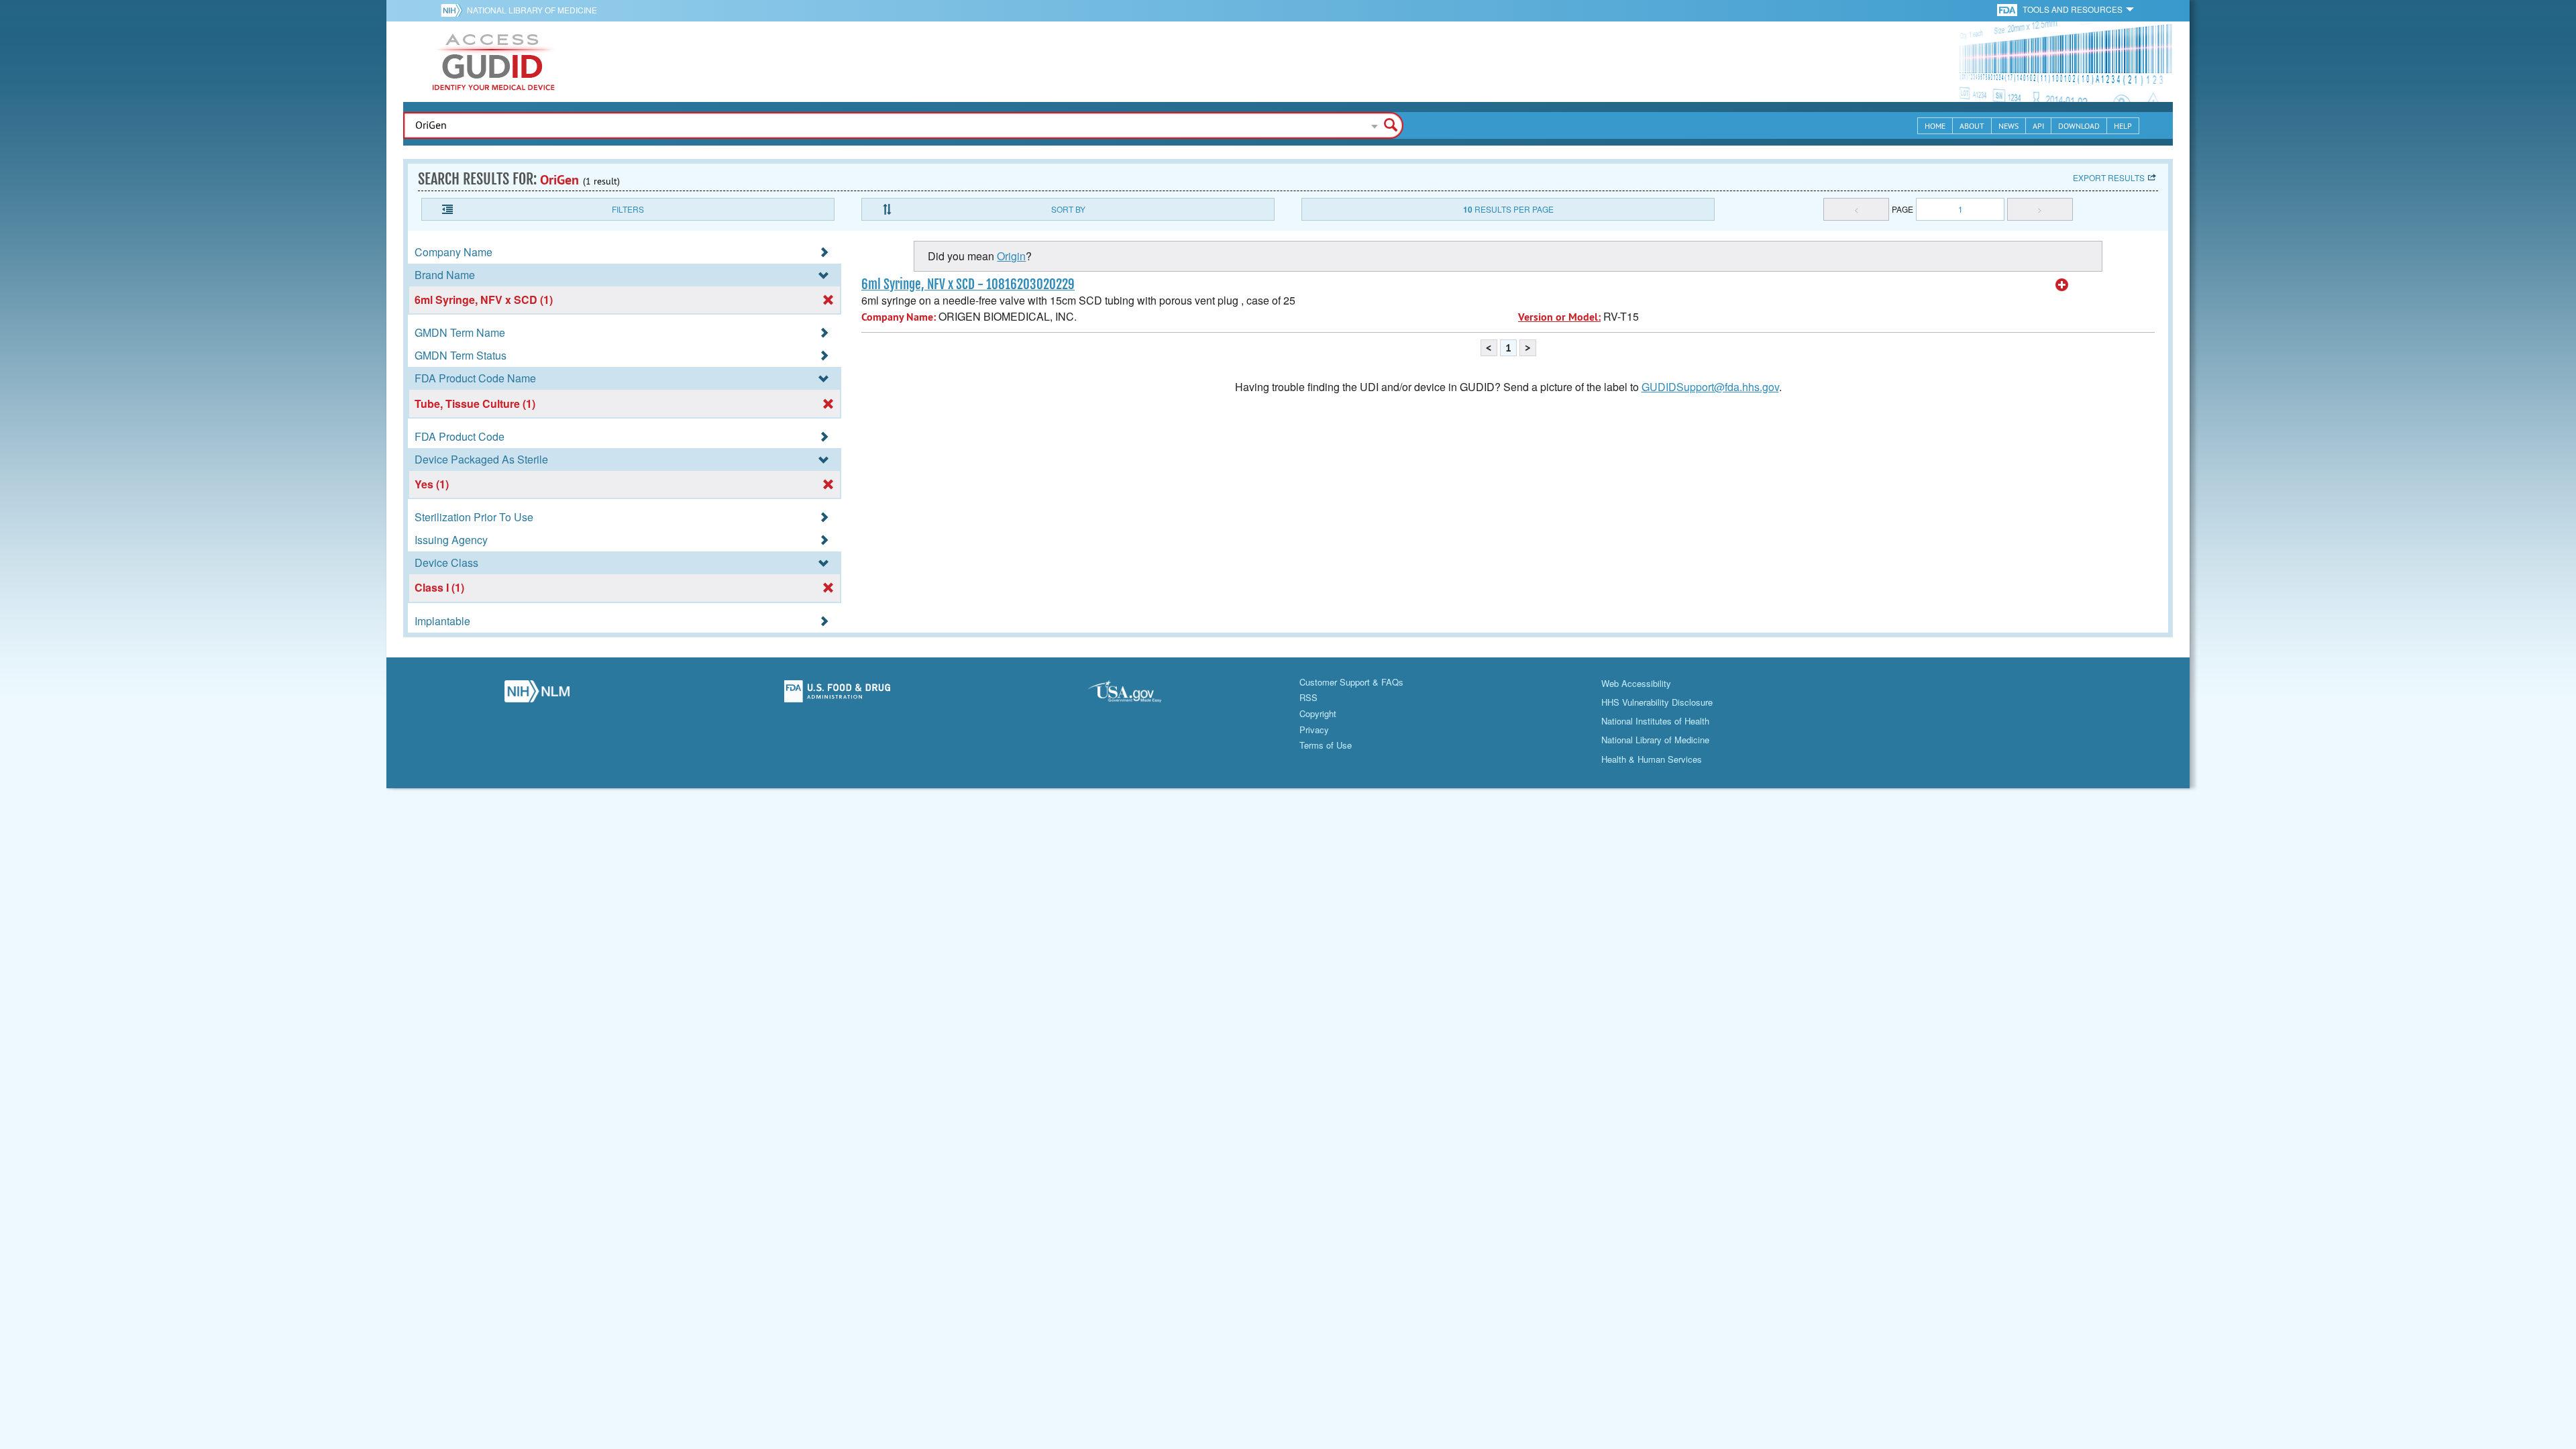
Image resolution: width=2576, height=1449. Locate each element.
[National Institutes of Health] (454, 10)
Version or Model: (1559, 317)
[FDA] (2008, 9)
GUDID (494, 62)
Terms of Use (1326, 745)
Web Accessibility (1636, 683)
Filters (628, 209)
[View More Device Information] (2062, 285)
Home (1935, 126)
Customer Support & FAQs (1351, 682)
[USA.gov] (1138, 695)
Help (2123, 126)
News (2008, 126)
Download (2079, 126)
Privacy (1314, 730)
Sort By (1068, 209)
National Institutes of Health (1655, 721)
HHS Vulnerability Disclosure (1657, 702)
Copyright (1318, 713)
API (2038, 126)
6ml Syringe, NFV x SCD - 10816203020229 (968, 284)
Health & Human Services (1652, 759)
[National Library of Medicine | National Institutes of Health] (537, 695)
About (1972, 126)
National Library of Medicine (532, 10)
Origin (1011, 256)
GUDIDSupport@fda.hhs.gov (1710, 387)
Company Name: (899, 317)
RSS (1308, 697)
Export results (2109, 177)
